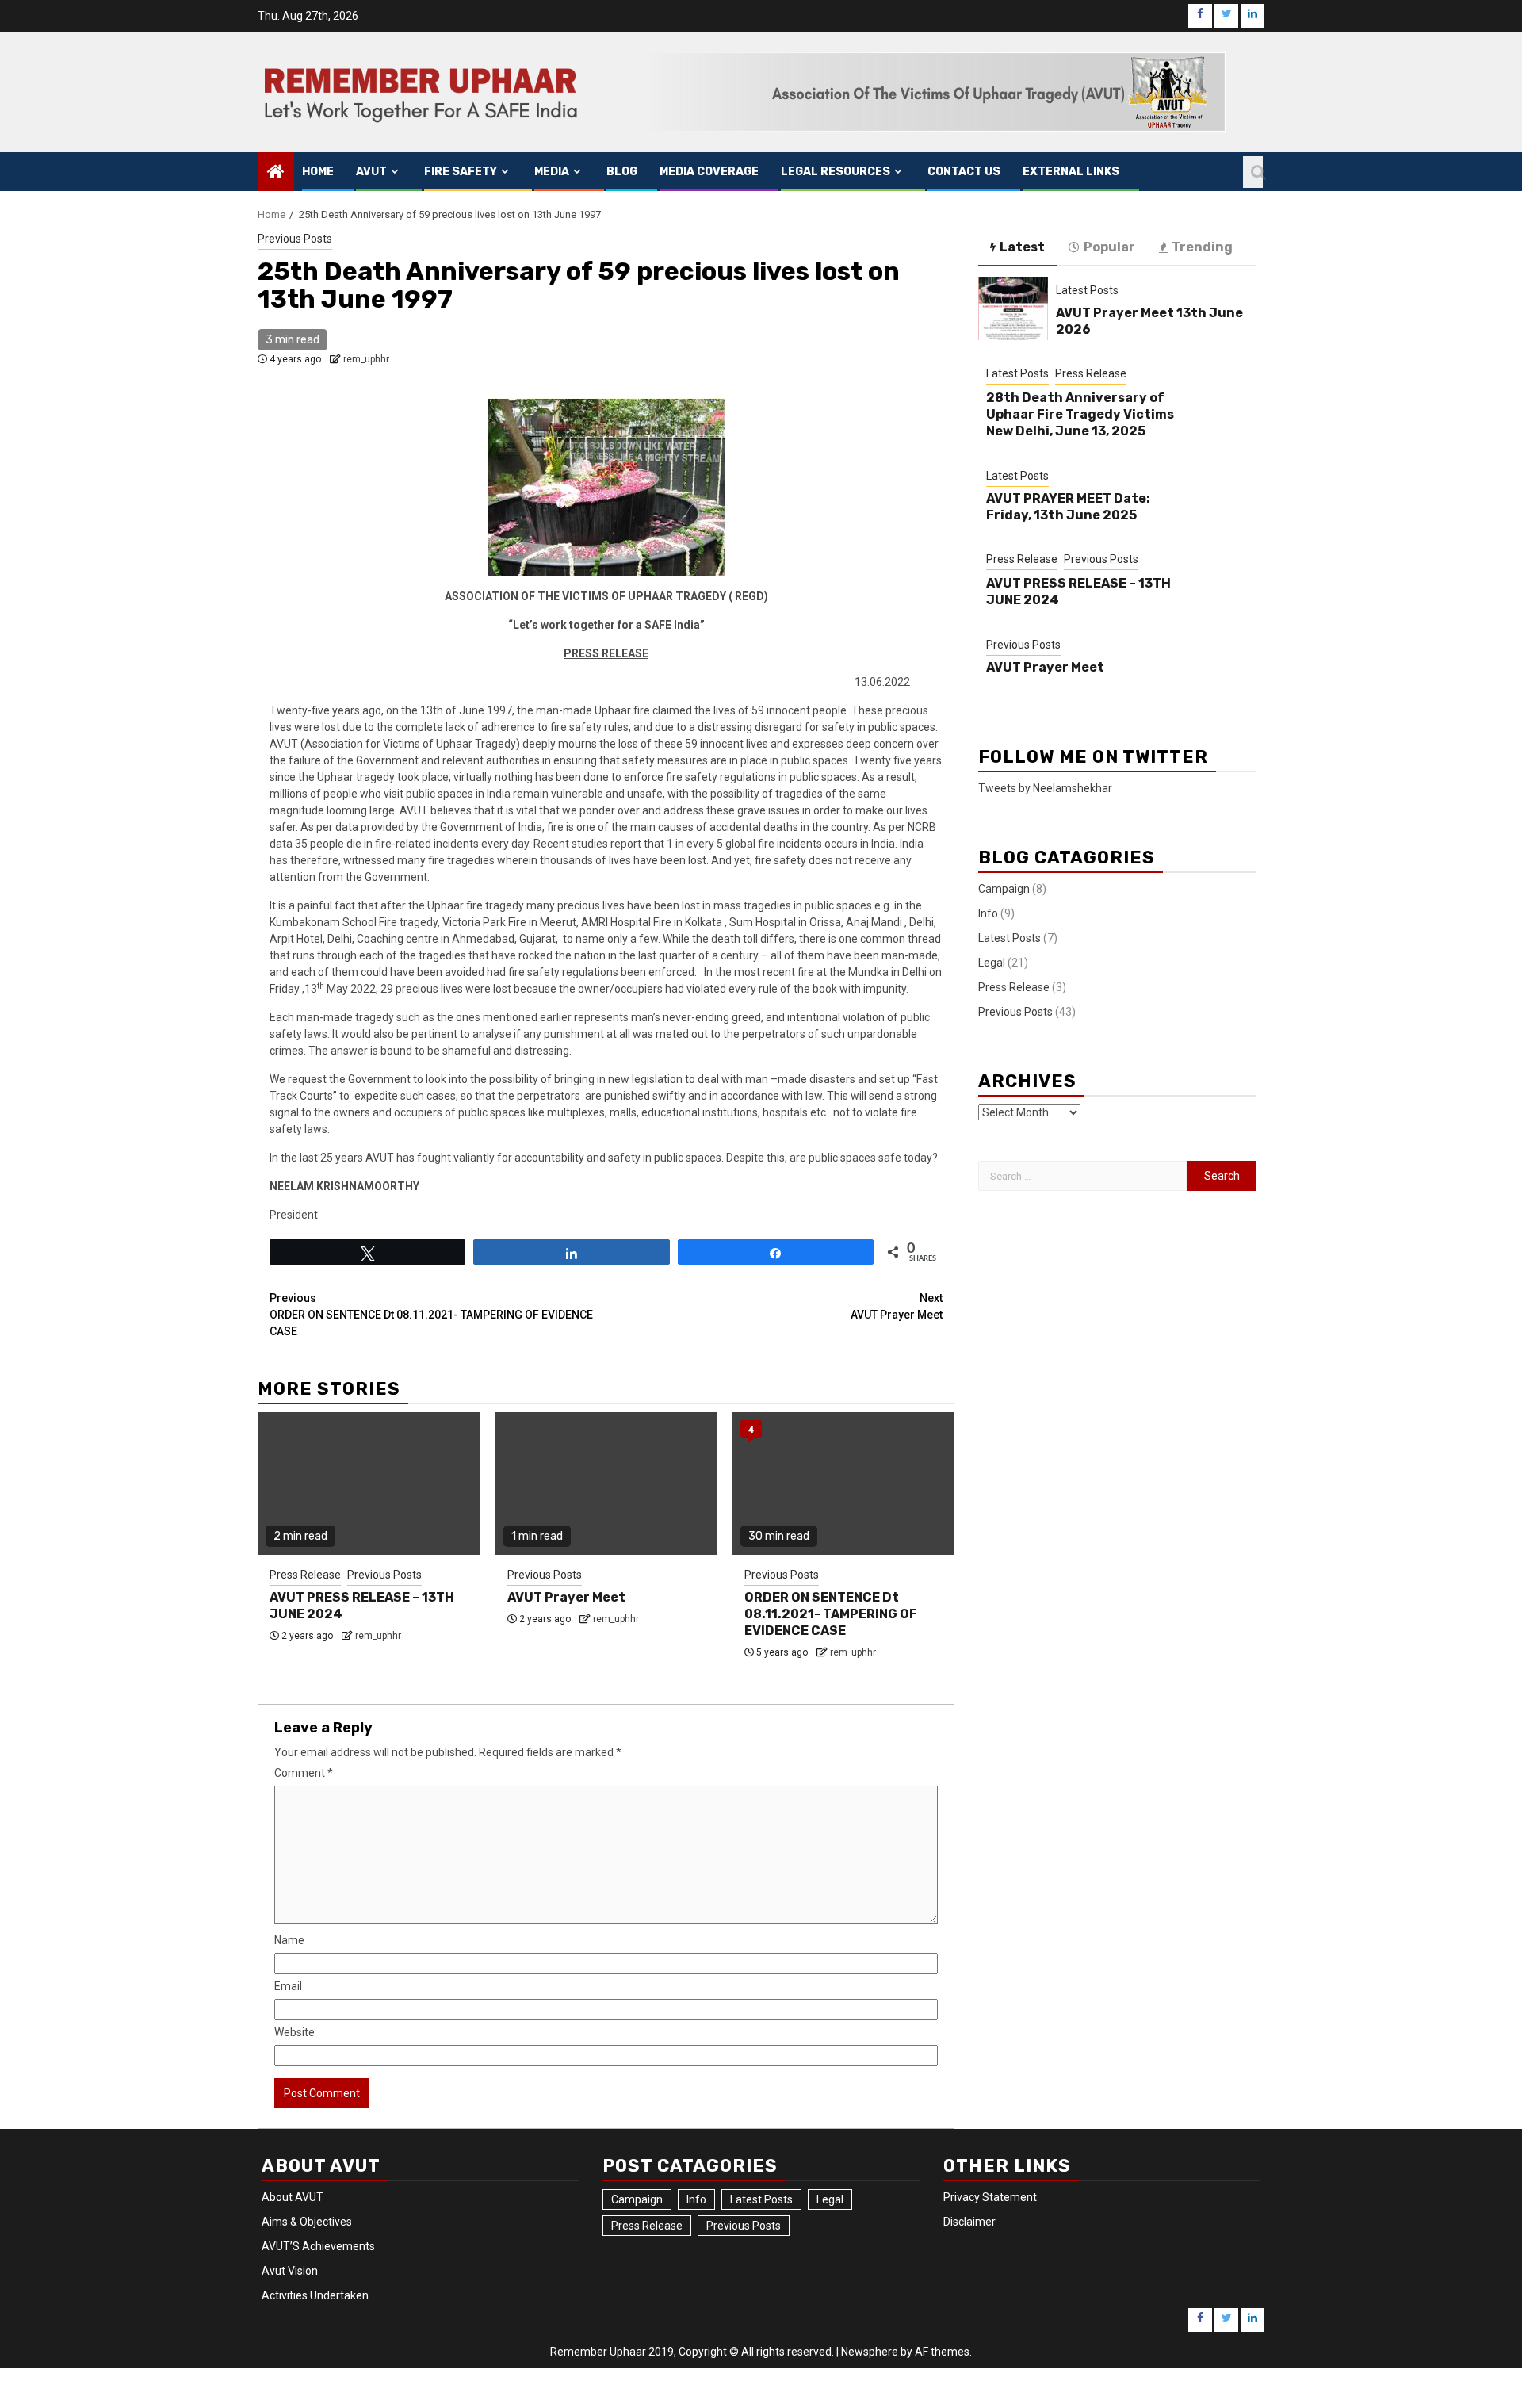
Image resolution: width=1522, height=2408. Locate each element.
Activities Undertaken (315, 2295)
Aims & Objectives (307, 2222)
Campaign (1004, 889)
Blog (622, 172)
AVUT (371, 172)
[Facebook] (1200, 16)
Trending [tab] (1202, 247)
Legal (992, 963)
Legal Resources (836, 172)
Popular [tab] (1109, 247)
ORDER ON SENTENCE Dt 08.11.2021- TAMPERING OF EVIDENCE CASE (431, 1315)
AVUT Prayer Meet (897, 1306)
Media (552, 172)
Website (294, 2032)
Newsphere (870, 2352)
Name (289, 1940)
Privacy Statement (990, 2197)
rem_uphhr (366, 359)
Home (318, 172)
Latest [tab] (1022, 247)
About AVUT (293, 2197)
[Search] (1253, 172)
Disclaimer (969, 2222)
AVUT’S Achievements (318, 2246)
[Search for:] (1082, 1176)
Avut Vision (290, 2271)
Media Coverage (709, 172)
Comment (304, 1773)
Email (288, 1986)
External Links (1071, 172)
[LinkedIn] (1252, 16)
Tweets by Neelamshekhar (1045, 788)
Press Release (305, 1575)
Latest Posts (1087, 290)
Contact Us (964, 172)
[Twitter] (1226, 16)
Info (988, 913)
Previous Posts (295, 239)
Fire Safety (461, 172)
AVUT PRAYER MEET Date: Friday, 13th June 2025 (1068, 507)
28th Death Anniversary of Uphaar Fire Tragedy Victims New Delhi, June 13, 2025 (1080, 414)
